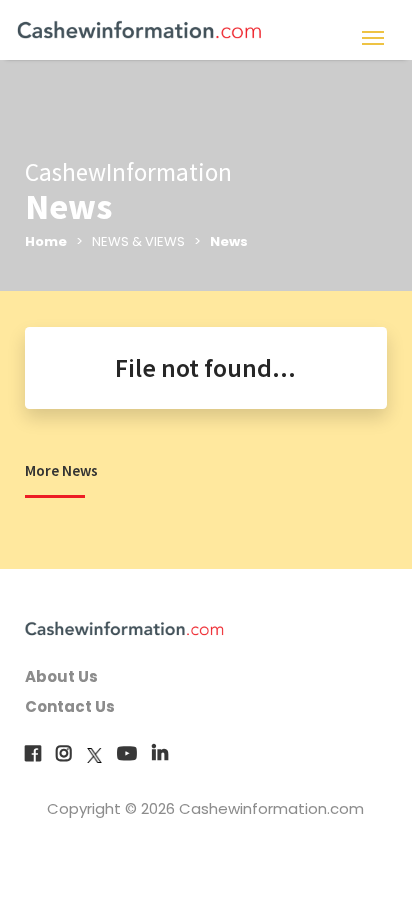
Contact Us (70, 706)
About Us (61, 676)
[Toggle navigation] (372, 35)
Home (46, 241)
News (229, 241)
